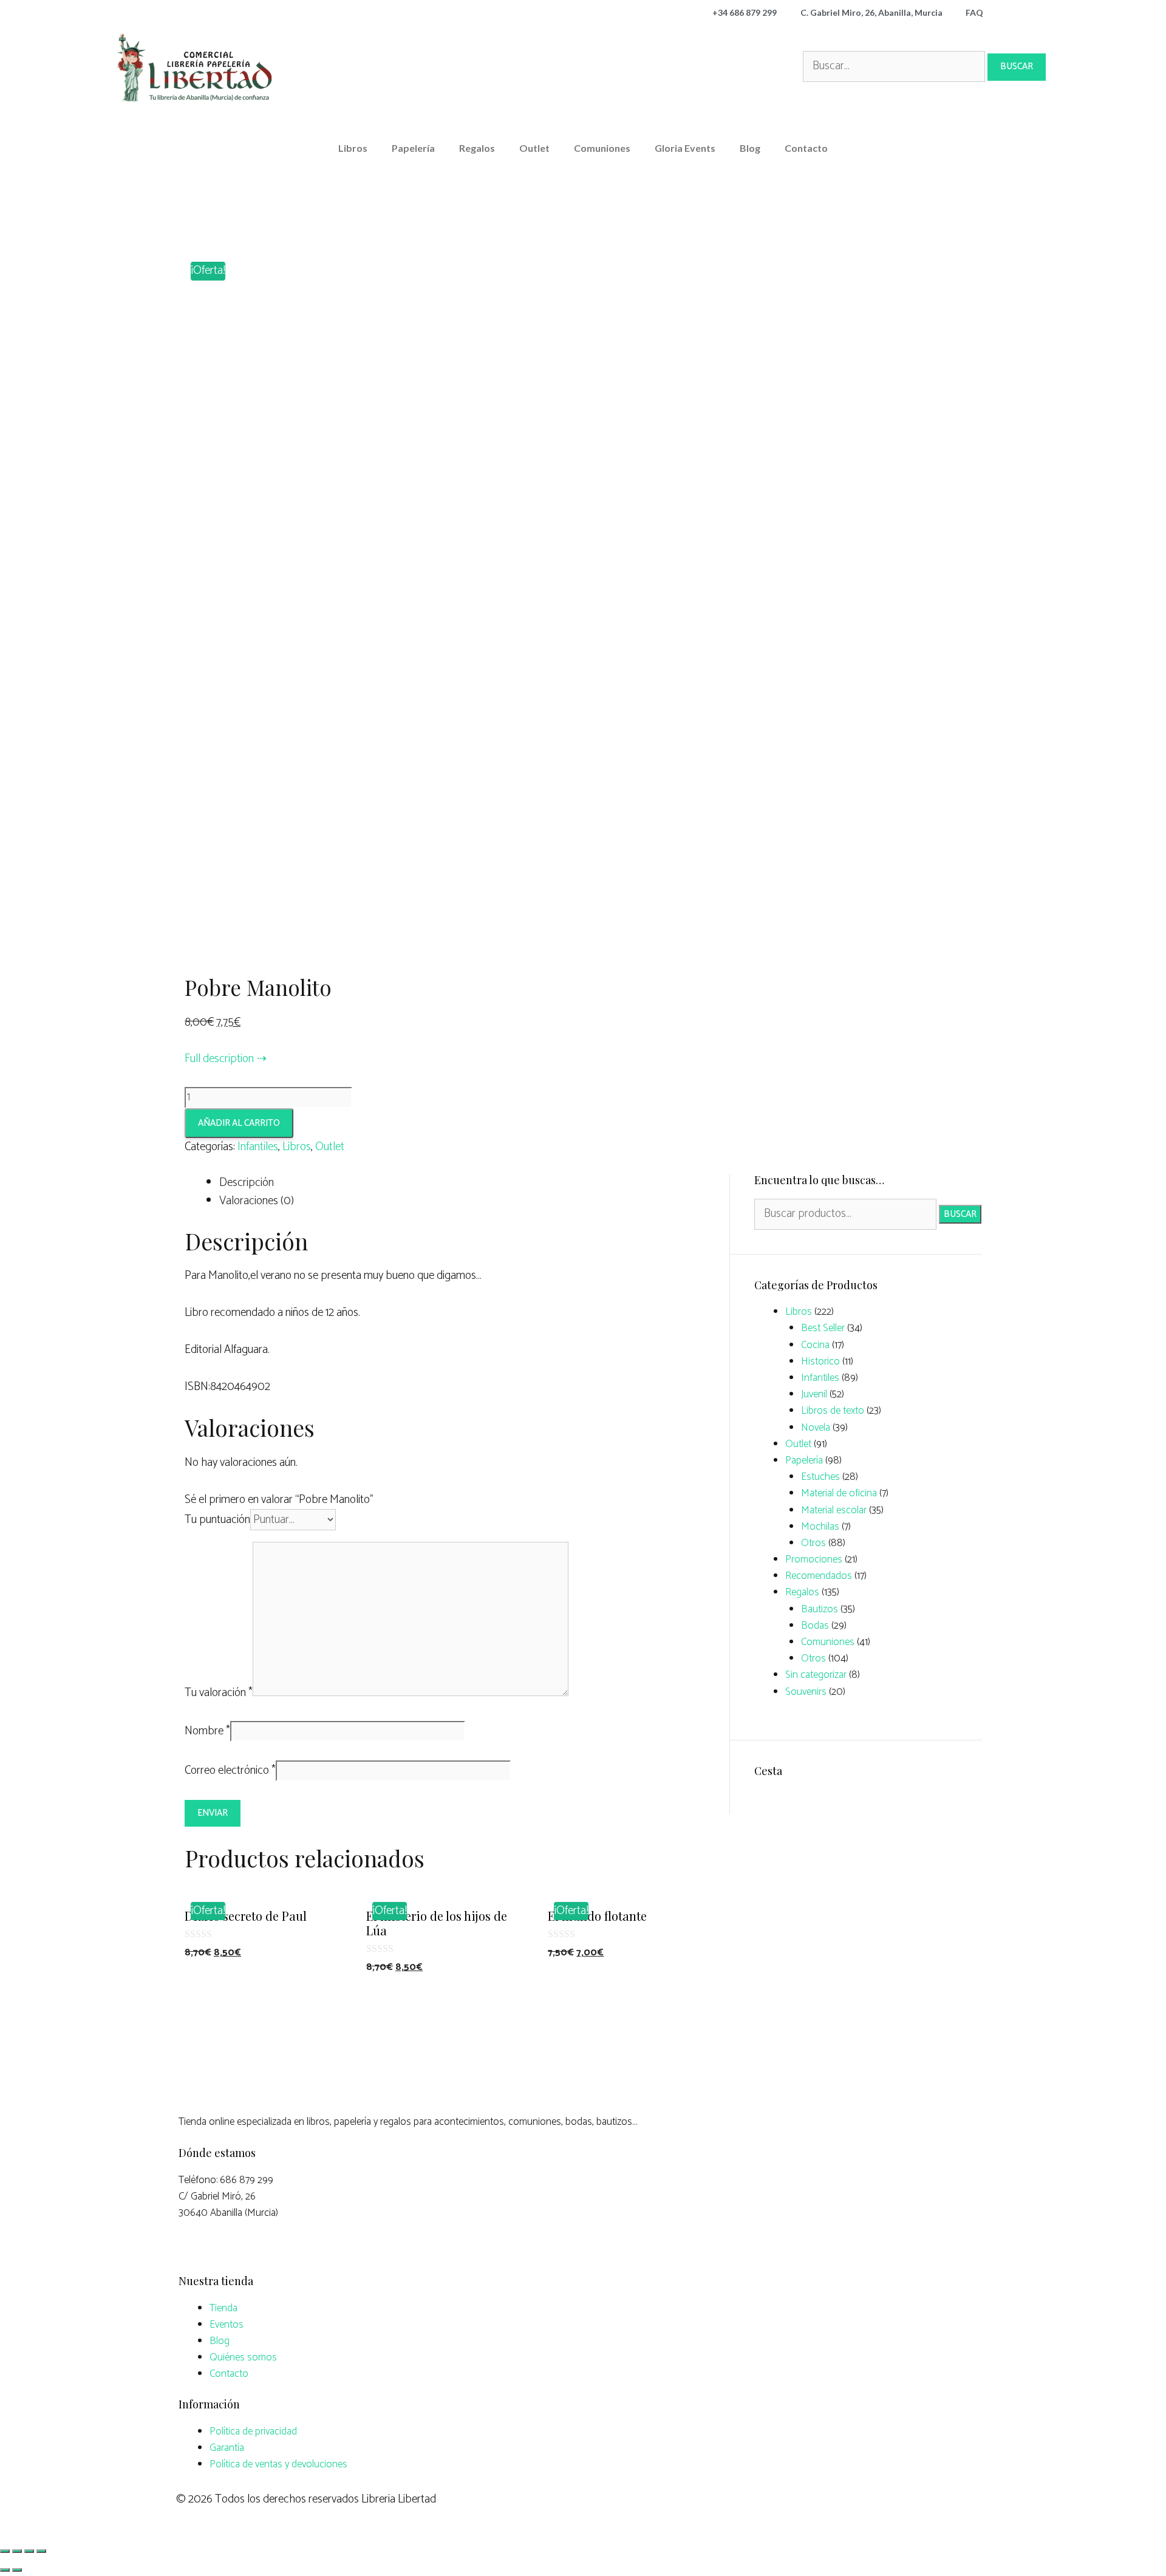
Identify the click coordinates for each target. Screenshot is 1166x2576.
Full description (219, 1059)
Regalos (477, 148)
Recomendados (819, 1576)
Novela (816, 1428)
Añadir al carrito (239, 1123)
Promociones (814, 1559)
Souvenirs (806, 1692)
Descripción (247, 1183)
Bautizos (820, 1609)
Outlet (534, 148)
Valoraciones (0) (257, 1201)
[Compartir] (17, 2551)
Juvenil (814, 1394)
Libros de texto (833, 1411)
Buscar (960, 1214)
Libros (353, 148)
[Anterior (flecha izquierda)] (5, 2570)
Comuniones (602, 148)
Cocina (815, 1345)
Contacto (806, 148)
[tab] (465, 1183)
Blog (750, 148)
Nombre (207, 1731)
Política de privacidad (253, 2431)
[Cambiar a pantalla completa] (29, 2551)
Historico (820, 1361)
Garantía (227, 2448)
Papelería (413, 148)
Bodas (815, 1626)
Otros (813, 1543)
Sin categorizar (816, 1675)
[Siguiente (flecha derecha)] (17, 2570)
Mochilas (820, 1527)
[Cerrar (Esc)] (5, 2551)
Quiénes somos (243, 2357)
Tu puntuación (217, 1520)
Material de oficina (839, 1493)
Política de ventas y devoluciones (278, 2464)
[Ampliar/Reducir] (41, 2551)
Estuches (820, 1477)
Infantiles (258, 1147)
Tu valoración (219, 1693)
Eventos (227, 2325)
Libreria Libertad (399, 2499)
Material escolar (834, 1510)
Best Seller (823, 1328)
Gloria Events (685, 148)
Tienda (223, 2308)
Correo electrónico (230, 1770)
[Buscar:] (895, 66)
